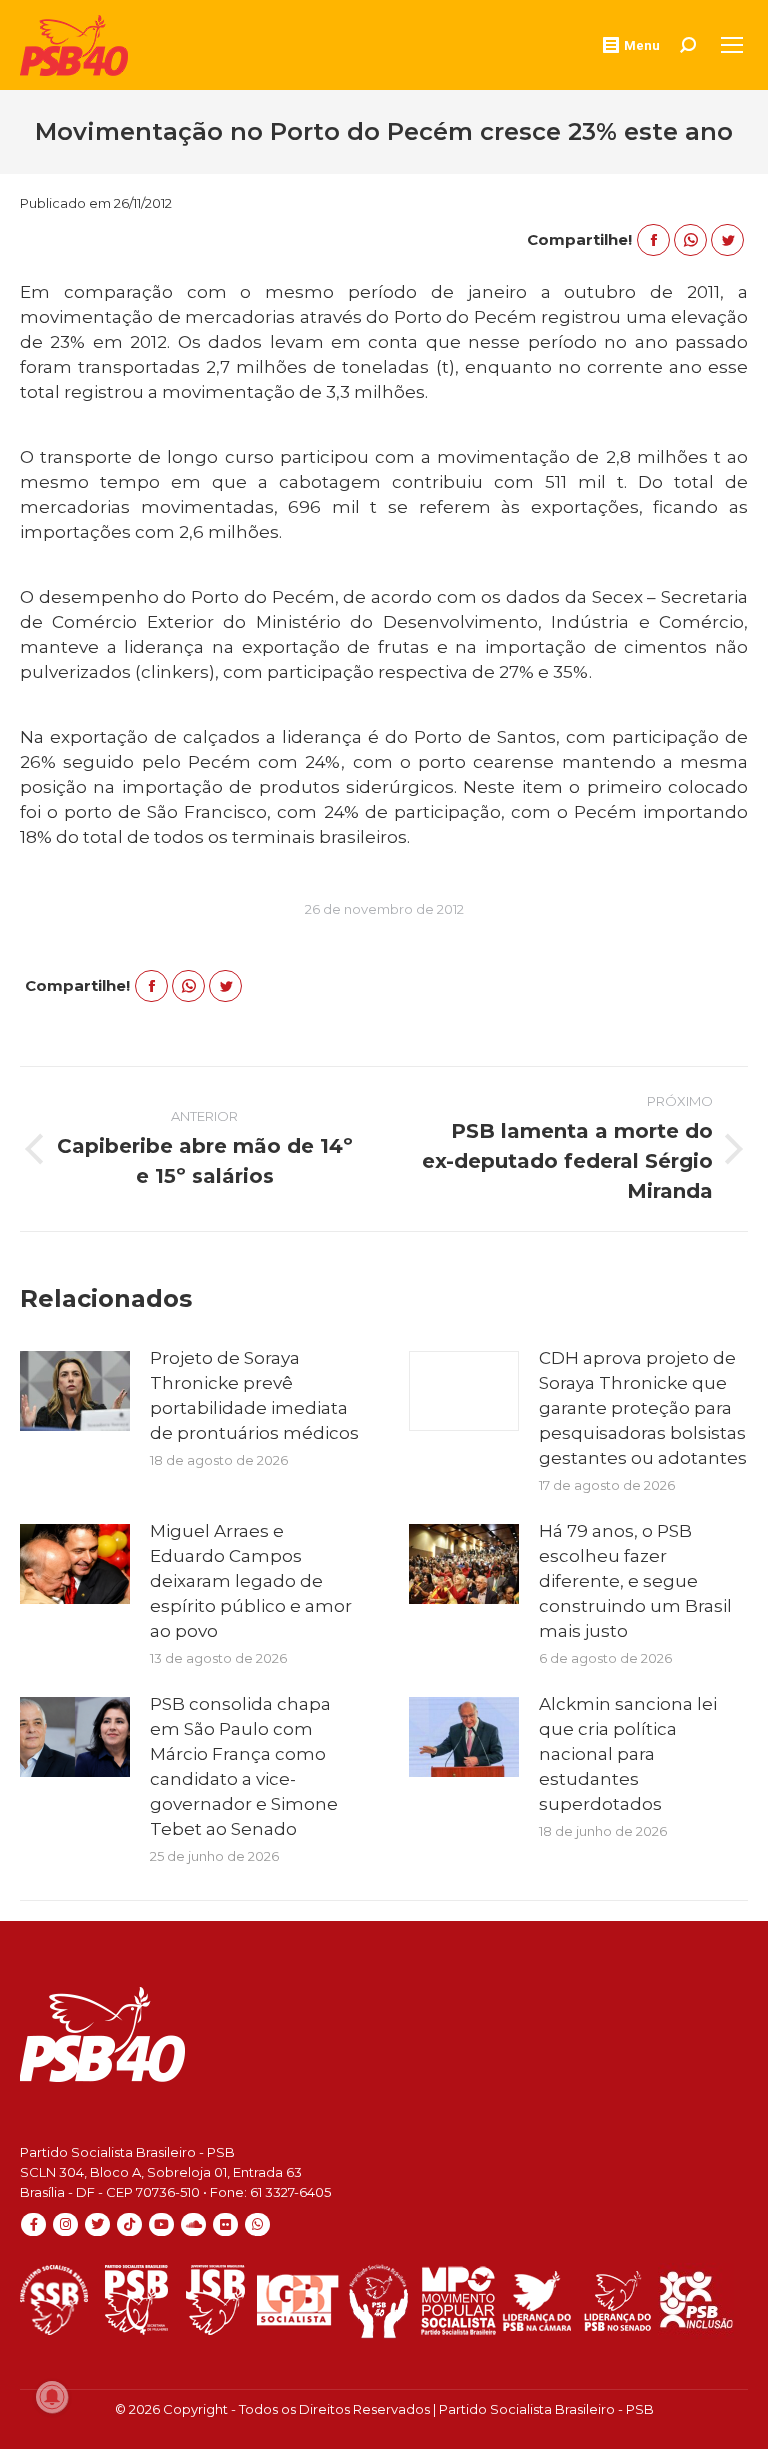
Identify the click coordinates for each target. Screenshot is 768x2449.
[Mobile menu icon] (732, 45)
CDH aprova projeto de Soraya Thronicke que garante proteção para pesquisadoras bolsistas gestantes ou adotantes (643, 1408)
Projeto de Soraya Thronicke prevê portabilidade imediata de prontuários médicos (254, 1395)
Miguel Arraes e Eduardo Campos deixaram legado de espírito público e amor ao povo (251, 1581)
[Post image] (75, 1391)
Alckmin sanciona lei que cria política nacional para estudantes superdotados (628, 1754)
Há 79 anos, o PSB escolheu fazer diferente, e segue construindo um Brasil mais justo (635, 1581)
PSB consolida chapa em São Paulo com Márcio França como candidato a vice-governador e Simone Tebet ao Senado (244, 1766)
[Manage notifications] (52, 2397)
